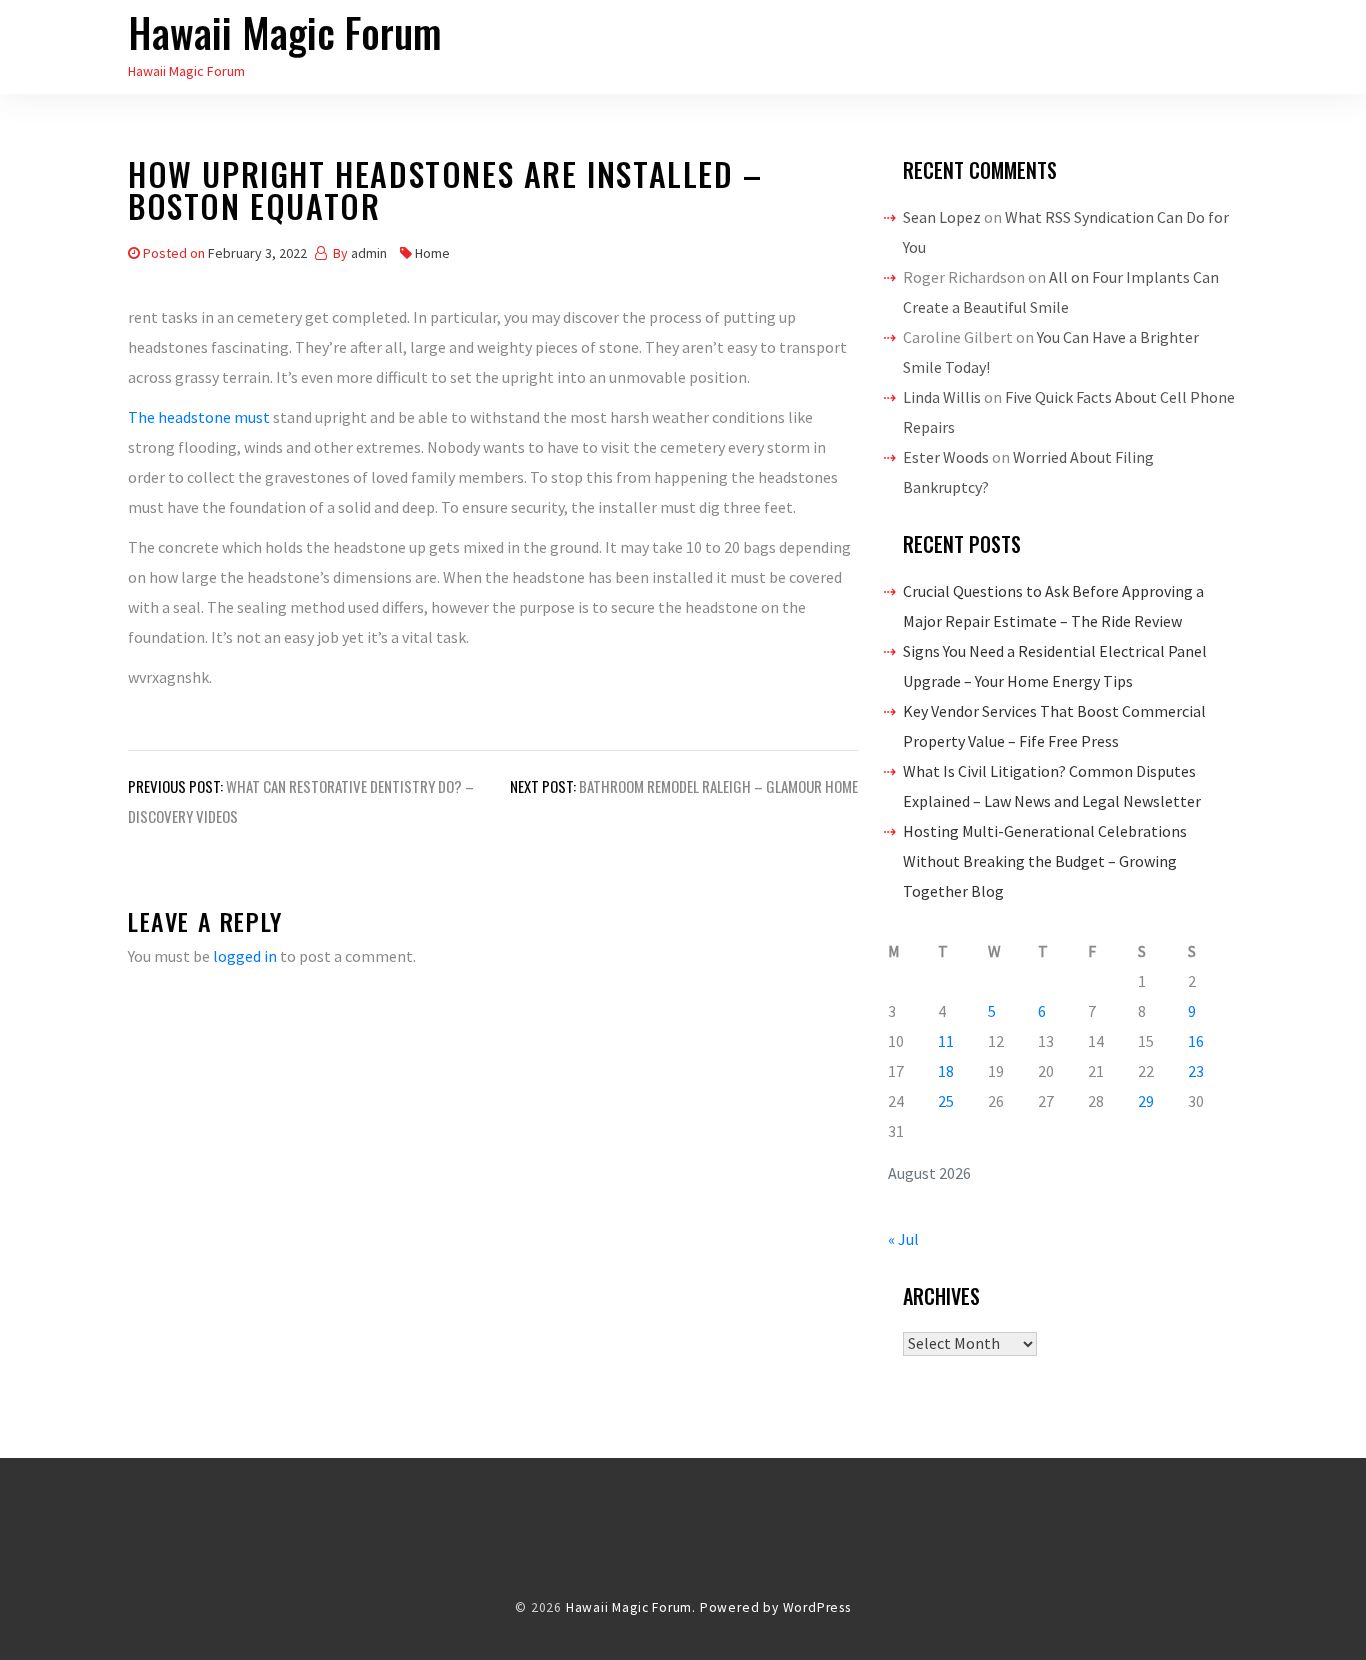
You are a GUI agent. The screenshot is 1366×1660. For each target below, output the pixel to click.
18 (946, 1071)
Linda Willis (942, 397)
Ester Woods (946, 457)
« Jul (903, 1239)
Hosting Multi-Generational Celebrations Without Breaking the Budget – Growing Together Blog (1045, 861)
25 (946, 1101)
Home (432, 253)
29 (1146, 1101)
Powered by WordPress (775, 1607)
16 (1196, 1041)
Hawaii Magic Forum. (631, 1607)
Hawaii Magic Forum (285, 32)
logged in (245, 956)
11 (946, 1041)
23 (1196, 1071)
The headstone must (199, 417)
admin (369, 253)
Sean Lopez (942, 217)
